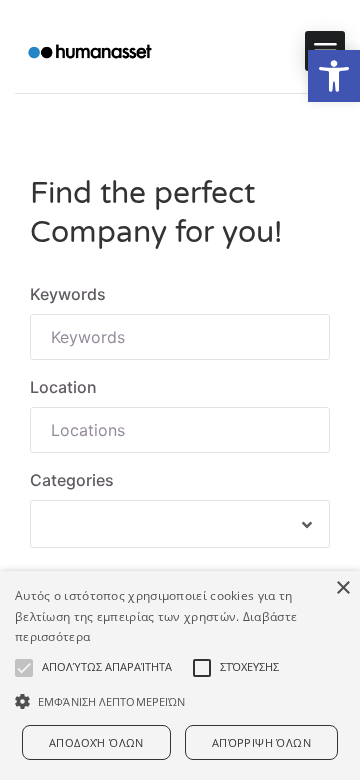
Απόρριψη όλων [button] (261, 742)
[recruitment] (90, 51)
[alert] (180, 675)
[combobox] (180, 524)
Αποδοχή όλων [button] (96, 742)
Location (63, 387)
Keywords (68, 294)
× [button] (342, 588)
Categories (72, 480)
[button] (334, 76)
